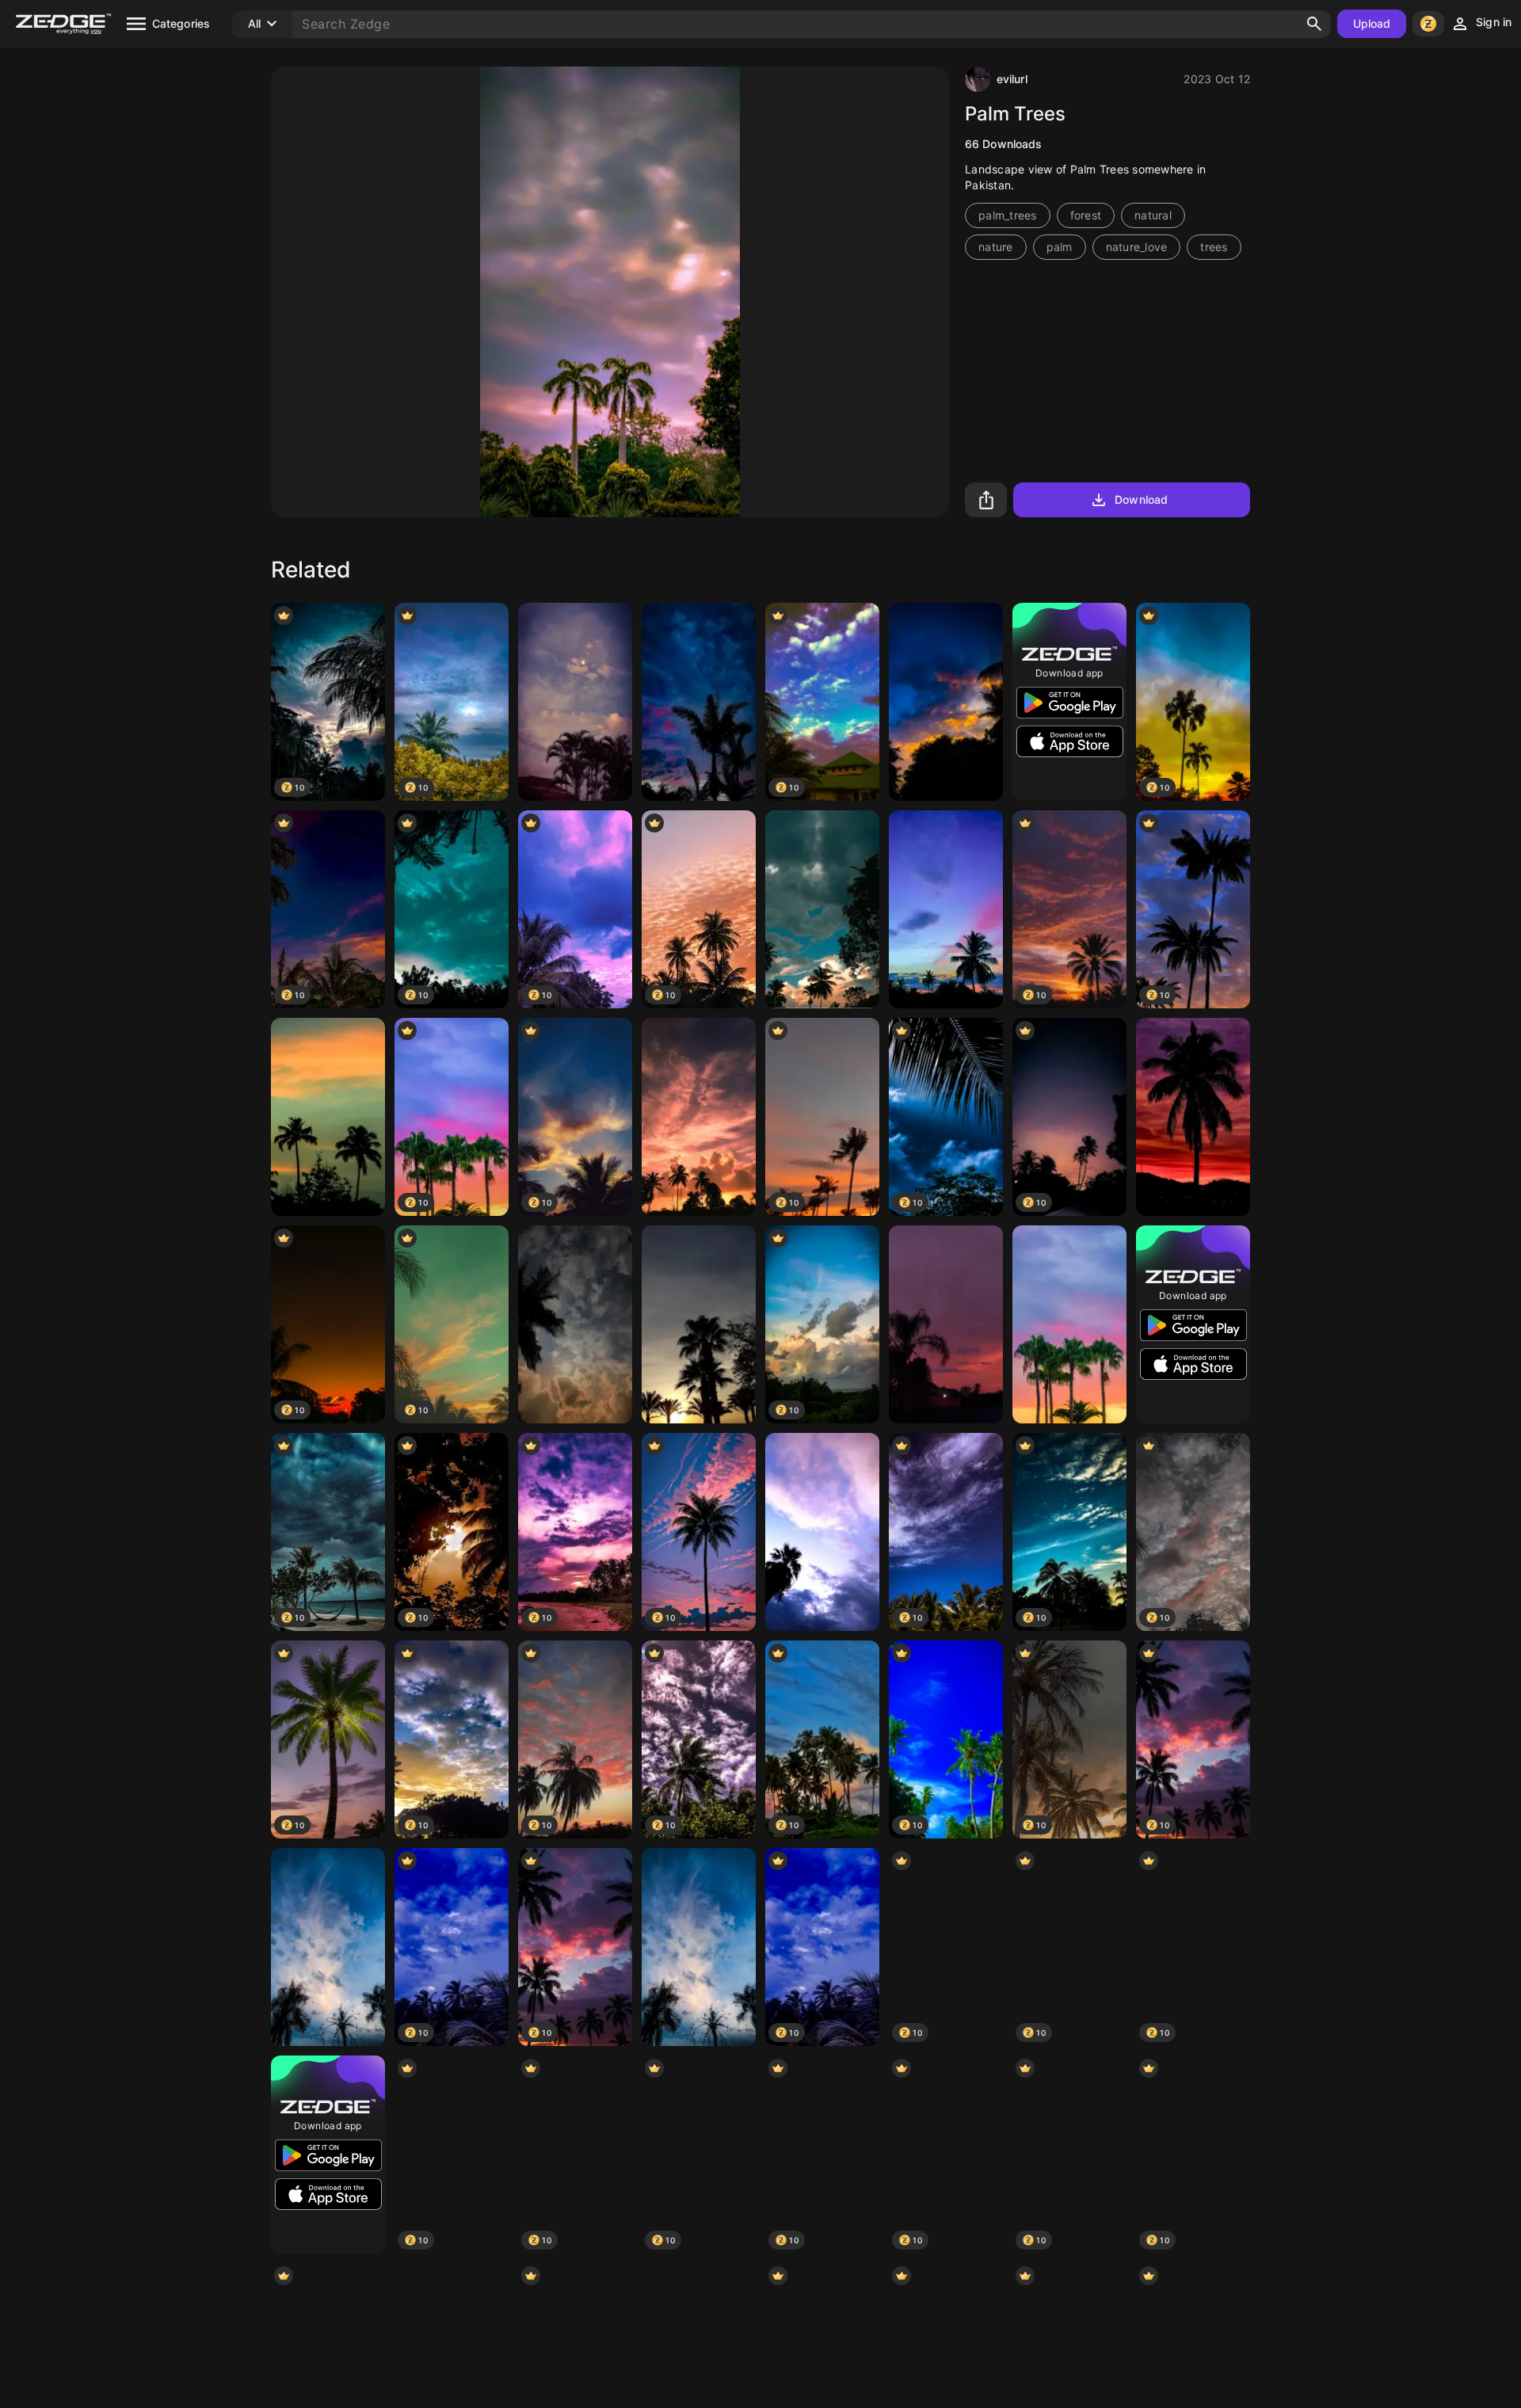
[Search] (1314, 24)
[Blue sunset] (699, 702)
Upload (1372, 23)
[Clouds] (822, 1532)
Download (1141, 499)
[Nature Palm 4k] (1069, 1324)
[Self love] (575, 1324)
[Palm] (328, 1117)
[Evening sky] (822, 909)
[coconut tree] (946, 909)
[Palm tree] (1193, 1117)
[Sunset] (946, 1324)
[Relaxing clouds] (575, 702)
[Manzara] (699, 1117)
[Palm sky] (328, 1947)
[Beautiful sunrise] (699, 1324)
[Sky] (946, 702)
